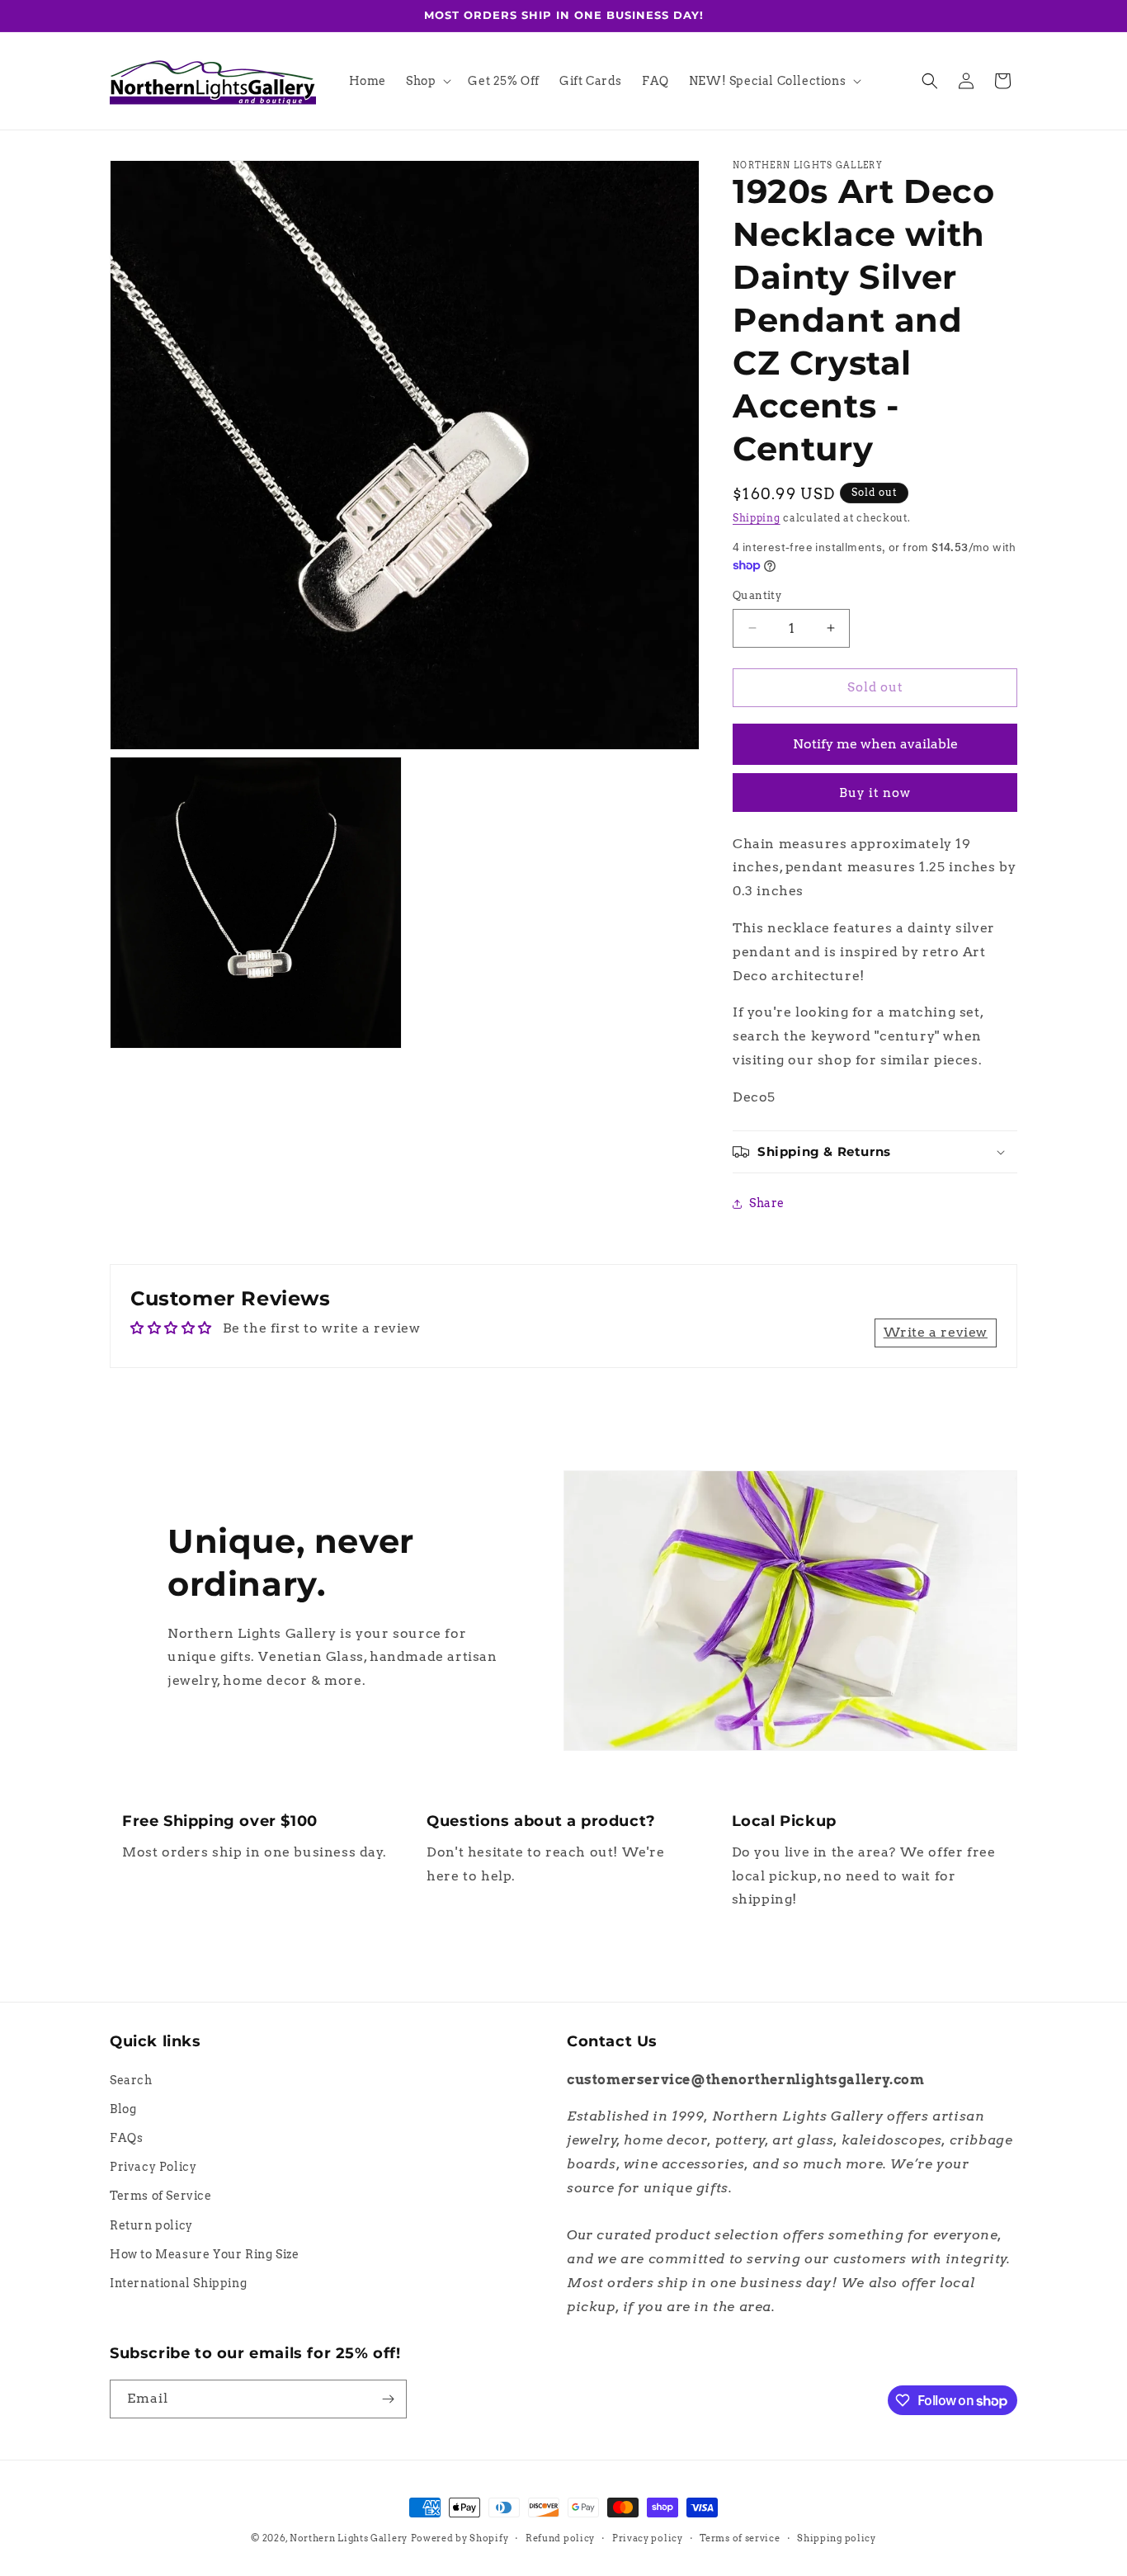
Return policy (151, 2225)
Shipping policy (837, 2538)
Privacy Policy (153, 2167)
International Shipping (178, 2283)
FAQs (126, 2138)
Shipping (757, 518)
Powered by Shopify (460, 2538)
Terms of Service (161, 2196)
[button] (427, 81)
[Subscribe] (388, 2399)
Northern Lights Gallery (349, 2538)
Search (131, 2080)
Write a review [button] (936, 1332)
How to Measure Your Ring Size (204, 2254)
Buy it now (875, 793)
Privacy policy (648, 2538)
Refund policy (560, 2538)
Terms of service (740, 2538)
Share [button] (767, 1203)
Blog (123, 2109)
